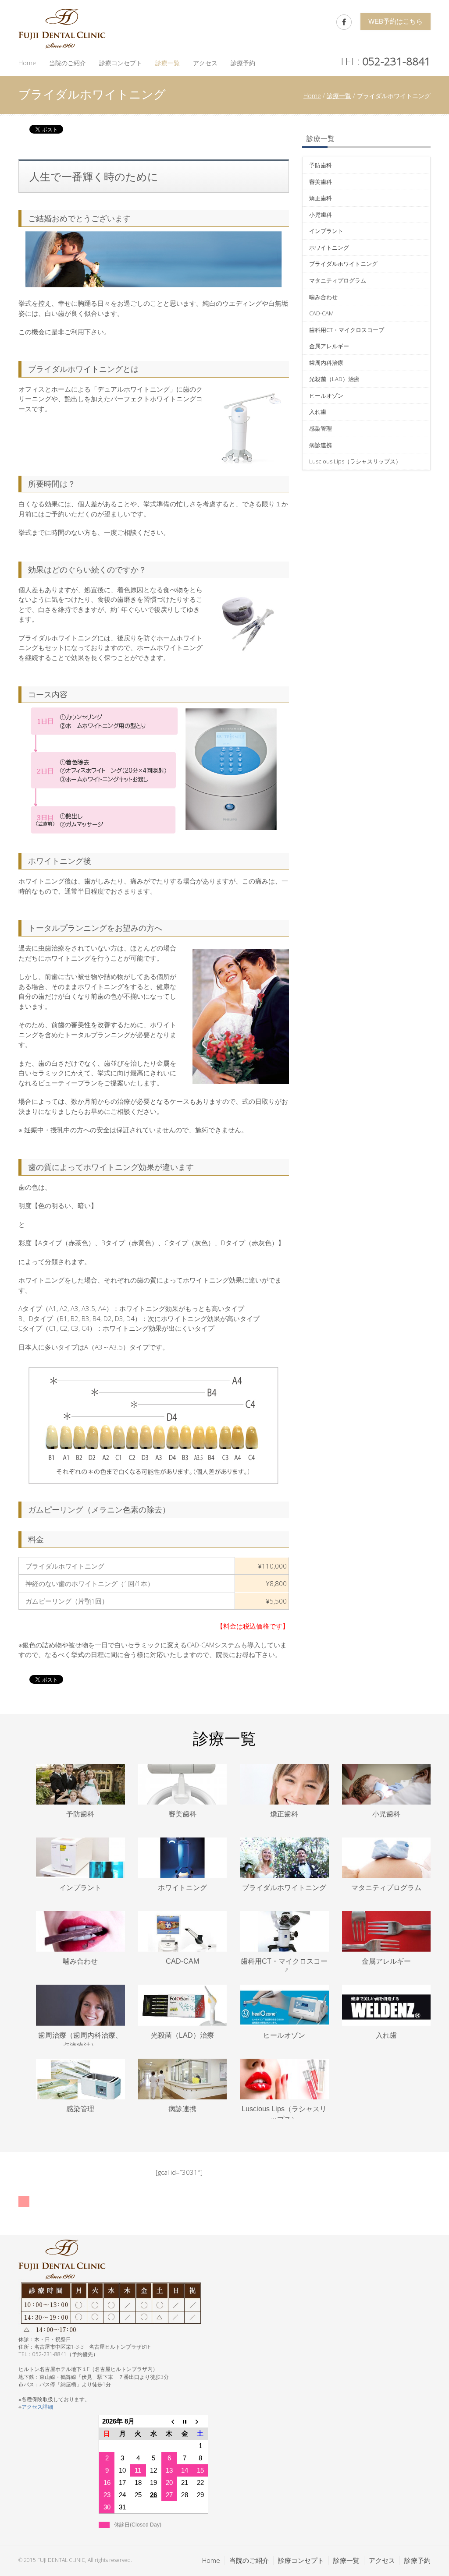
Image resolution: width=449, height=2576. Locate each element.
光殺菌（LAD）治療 (334, 379)
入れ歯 (318, 412)
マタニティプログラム (338, 280)
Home (27, 63)
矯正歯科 (321, 198)
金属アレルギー (329, 346)
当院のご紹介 (68, 63)
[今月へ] (185, 2422)
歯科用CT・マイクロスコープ (347, 330)
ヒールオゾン (326, 396)
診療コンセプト (121, 63)
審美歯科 (321, 182)
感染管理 (321, 428)
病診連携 (321, 445)
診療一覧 (167, 63)
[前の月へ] (169, 2422)
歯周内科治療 (326, 363)
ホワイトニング (329, 247)
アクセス (205, 63)
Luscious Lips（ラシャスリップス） (355, 461)
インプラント (326, 231)
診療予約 (243, 63)
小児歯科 (321, 215)
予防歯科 (321, 165)
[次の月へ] (200, 2422)
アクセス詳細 (37, 2407)
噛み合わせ (323, 297)
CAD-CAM (321, 313)
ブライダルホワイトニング (343, 264)
